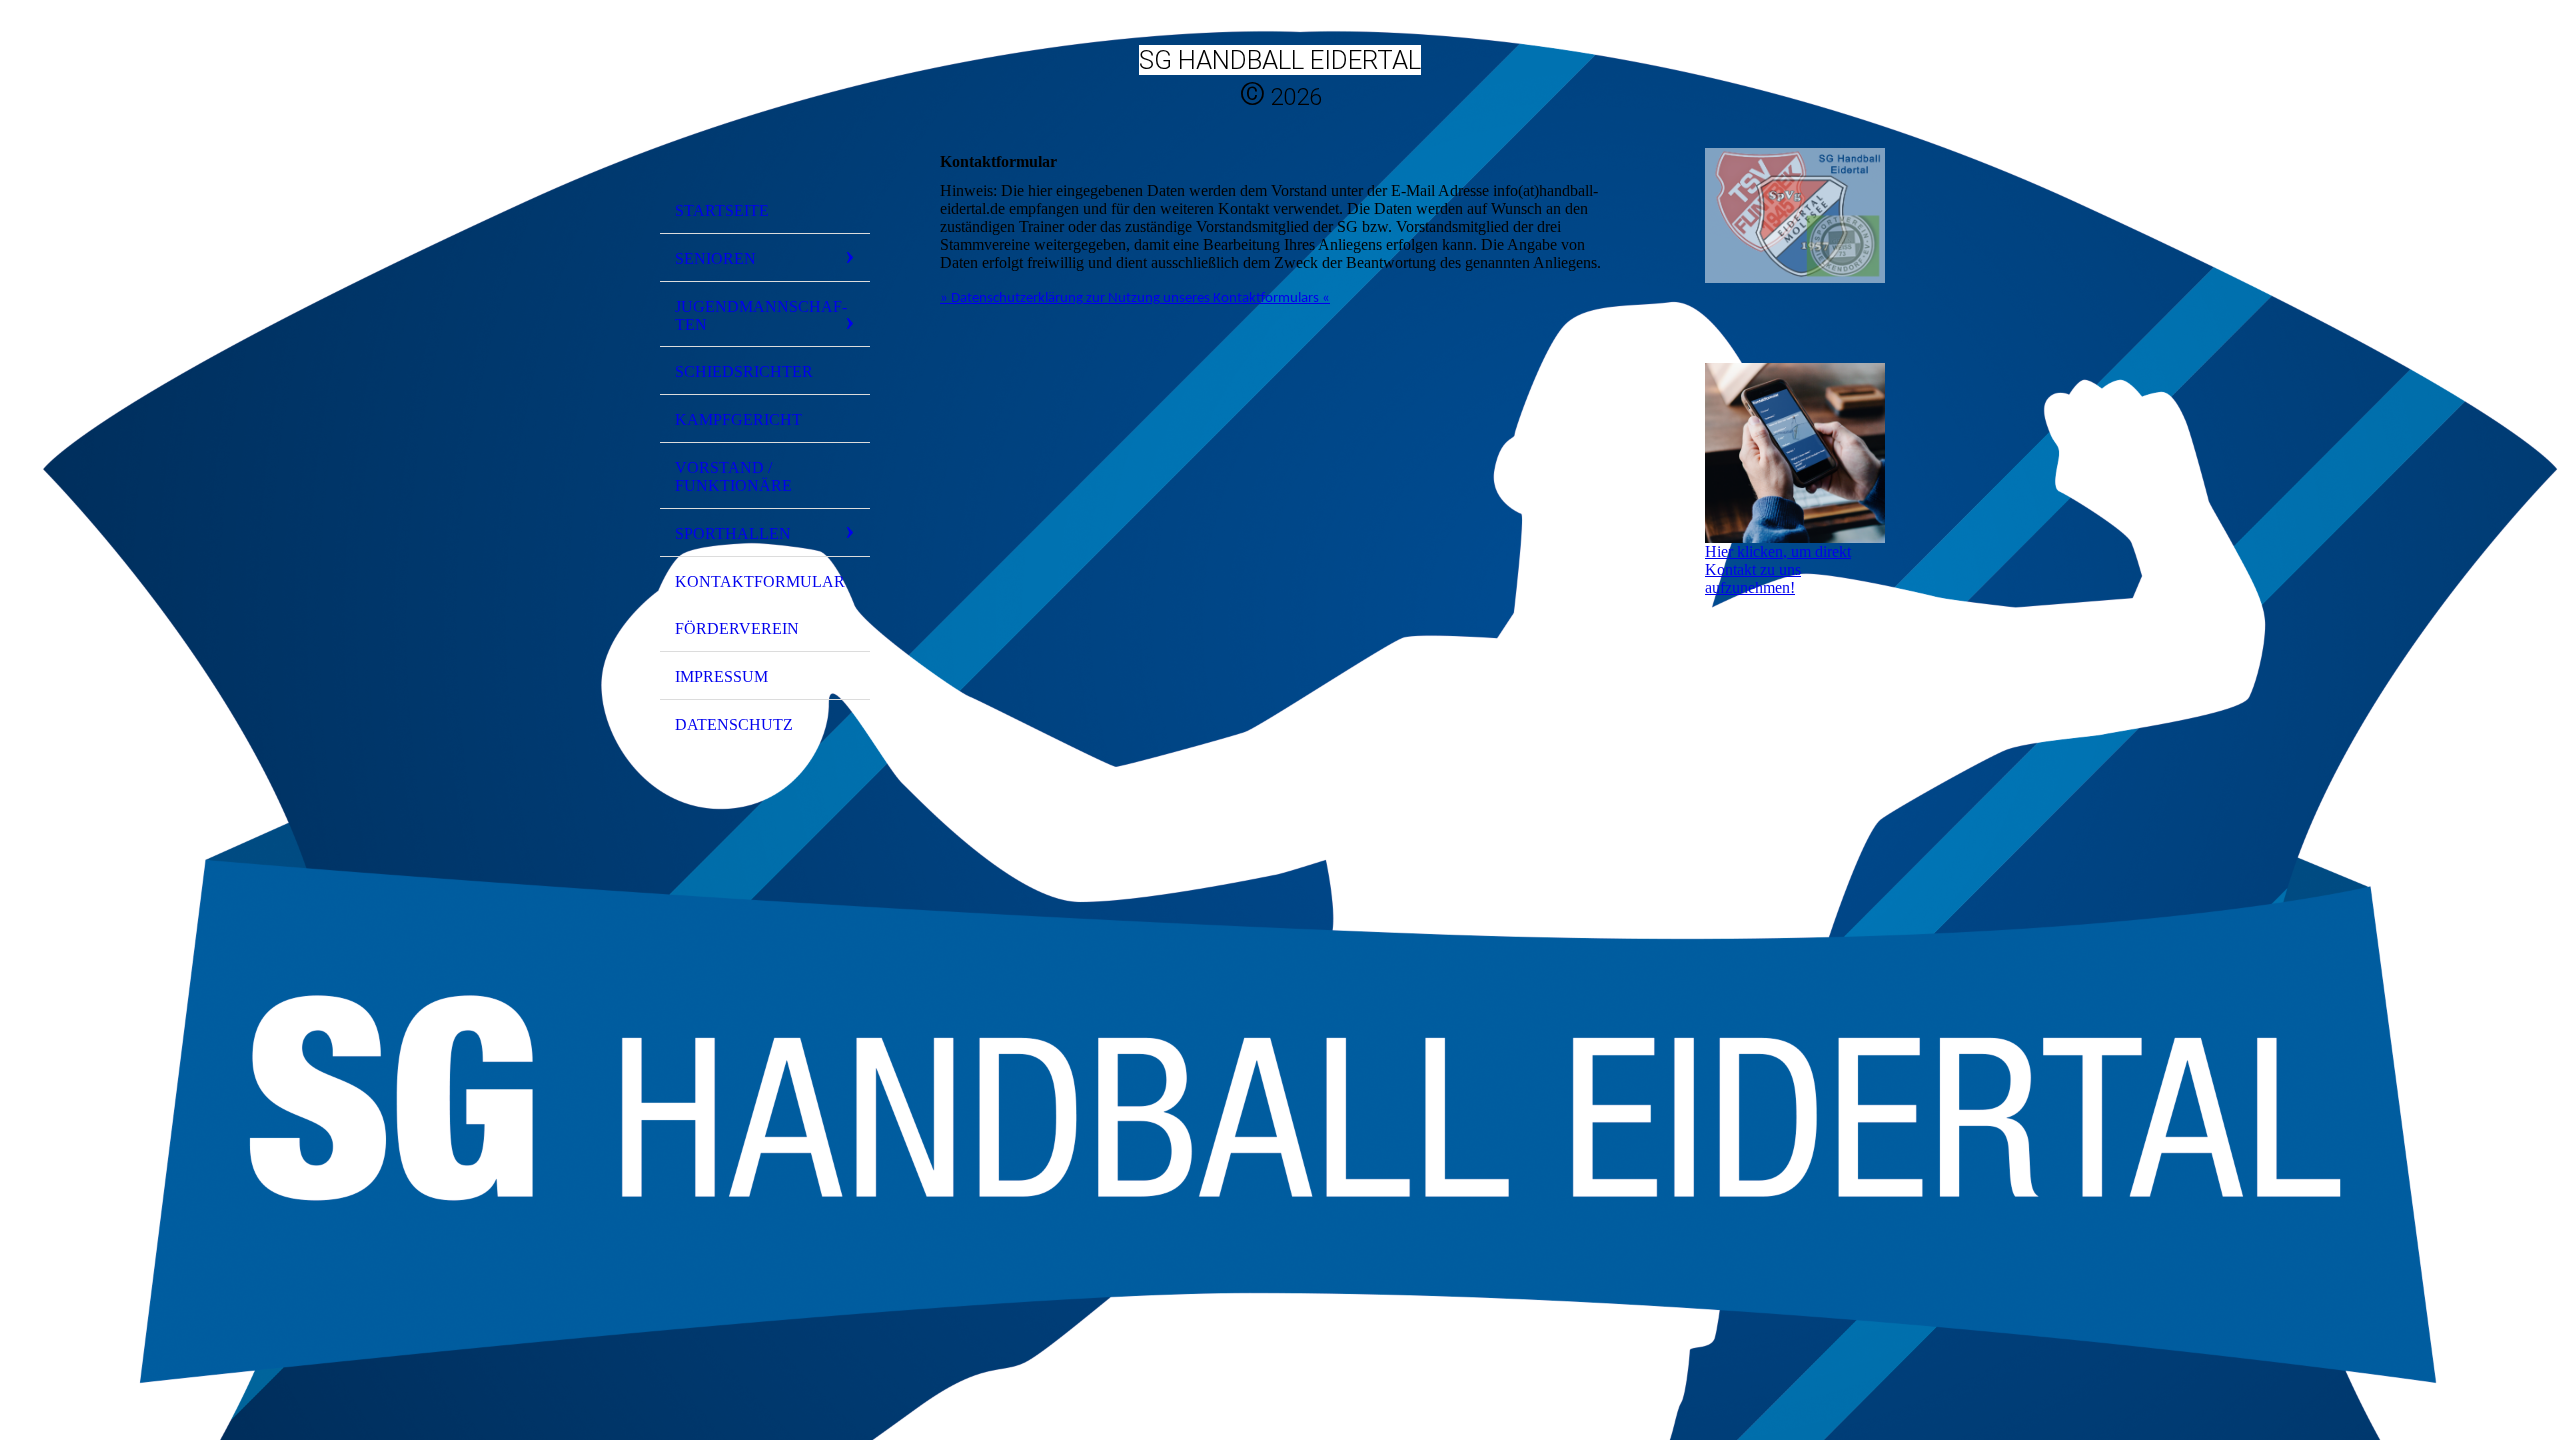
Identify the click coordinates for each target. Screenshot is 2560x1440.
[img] (765, 103)
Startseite (722, 210)
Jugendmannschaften (761, 315)
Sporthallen (733, 533)
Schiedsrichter (744, 371)
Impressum (721, 676)
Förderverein (737, 628)
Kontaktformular (760, 581)
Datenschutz (734, 724)
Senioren (715, 258)
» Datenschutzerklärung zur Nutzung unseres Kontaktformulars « (1135, 298)
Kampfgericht (738, 419)
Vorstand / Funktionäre (733, 476)
